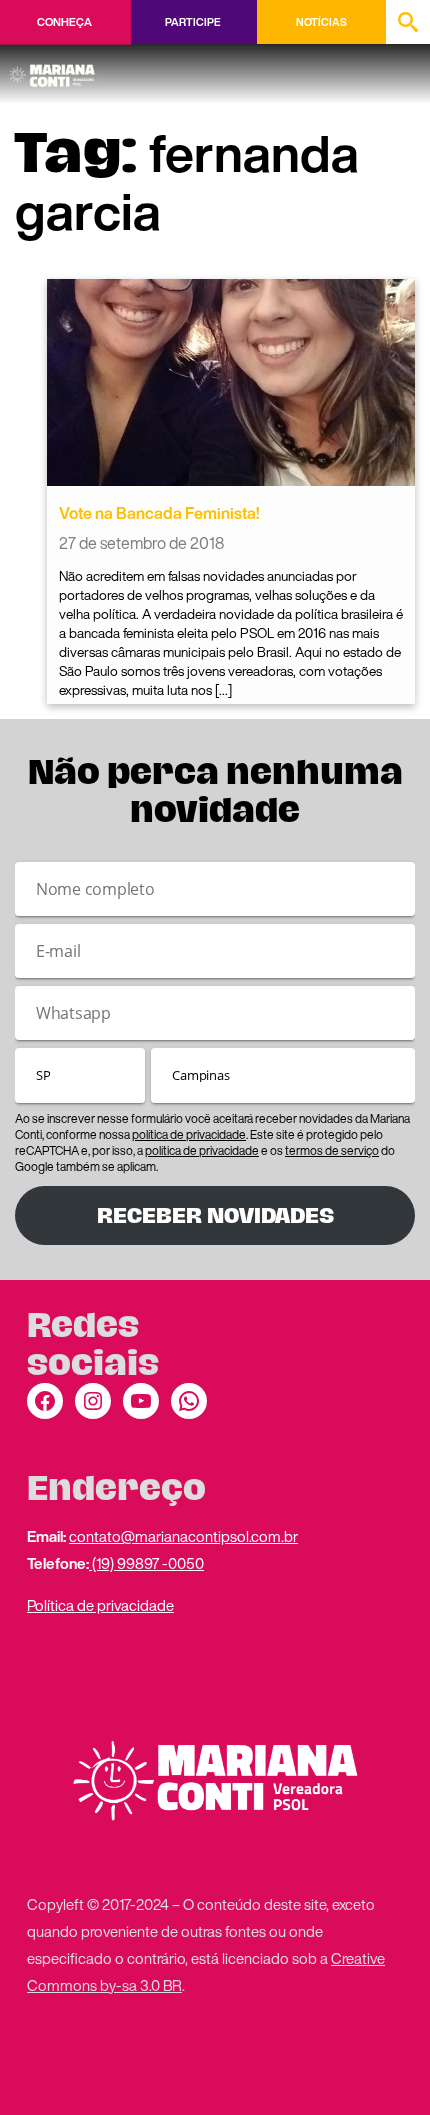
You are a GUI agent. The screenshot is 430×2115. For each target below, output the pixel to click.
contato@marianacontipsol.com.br (183, 1536)
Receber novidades (215, 1215)
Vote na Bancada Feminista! (159, 513)
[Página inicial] (55, 69)
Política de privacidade (100, 1605)
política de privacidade (189, 1134)
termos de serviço (332, 1150)
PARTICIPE (192, 22)
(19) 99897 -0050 (146, 1563)
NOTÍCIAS (321, 22)
